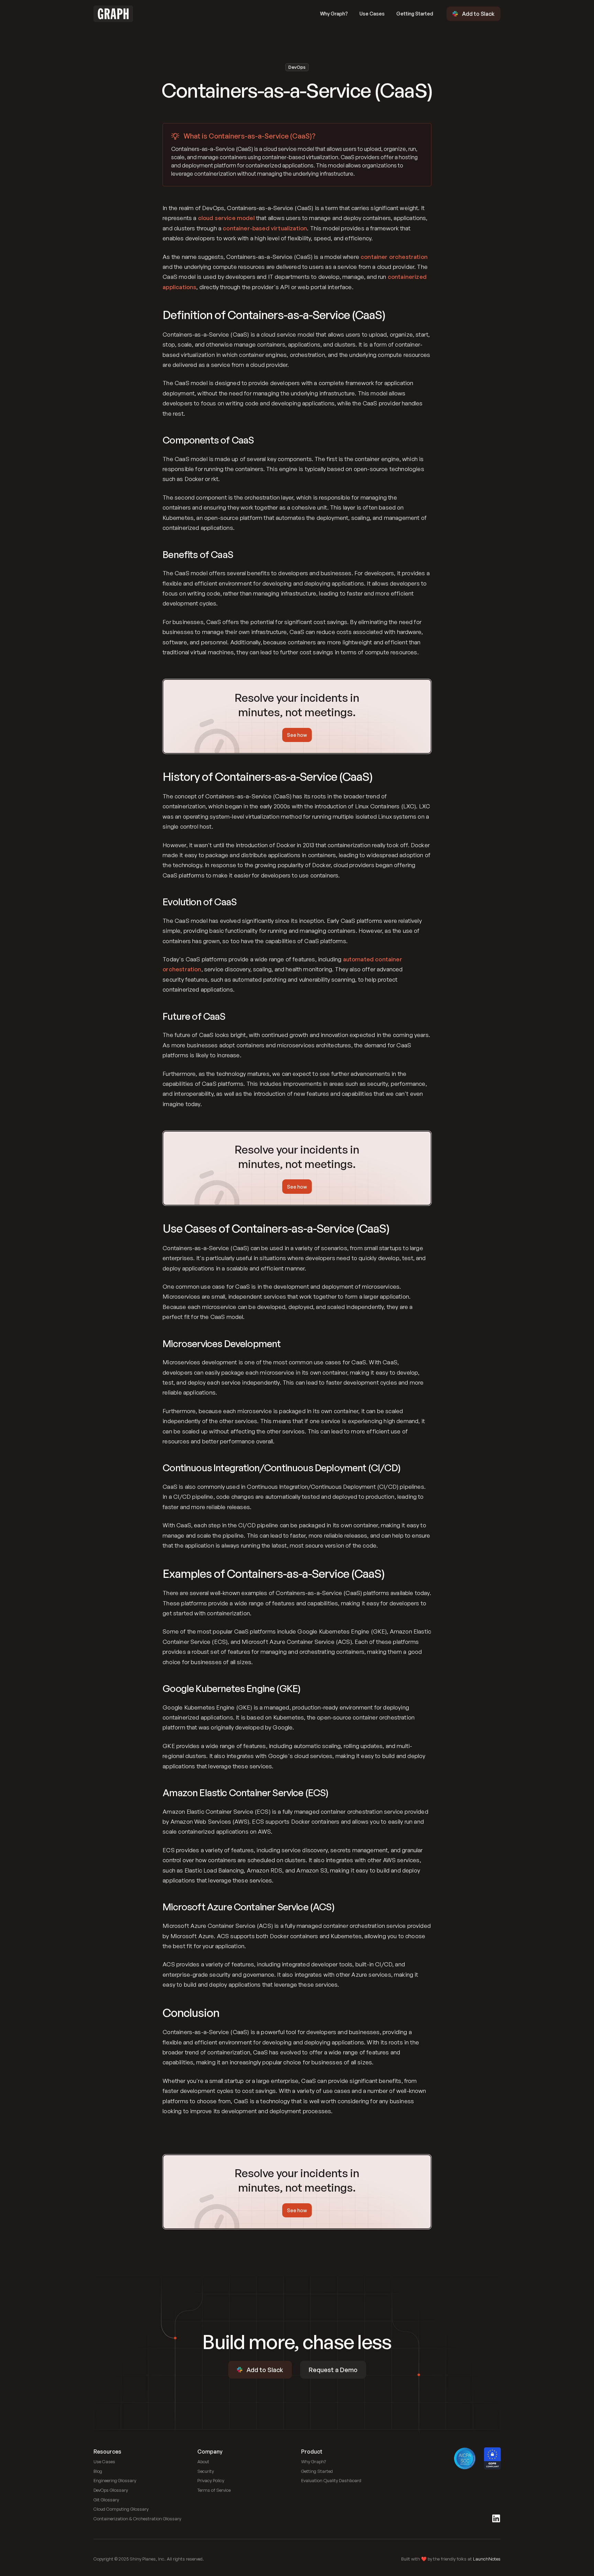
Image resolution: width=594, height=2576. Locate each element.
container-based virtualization (265, 228)
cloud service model (226, 218)
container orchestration (394, 257)
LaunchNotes (487, 2559)
